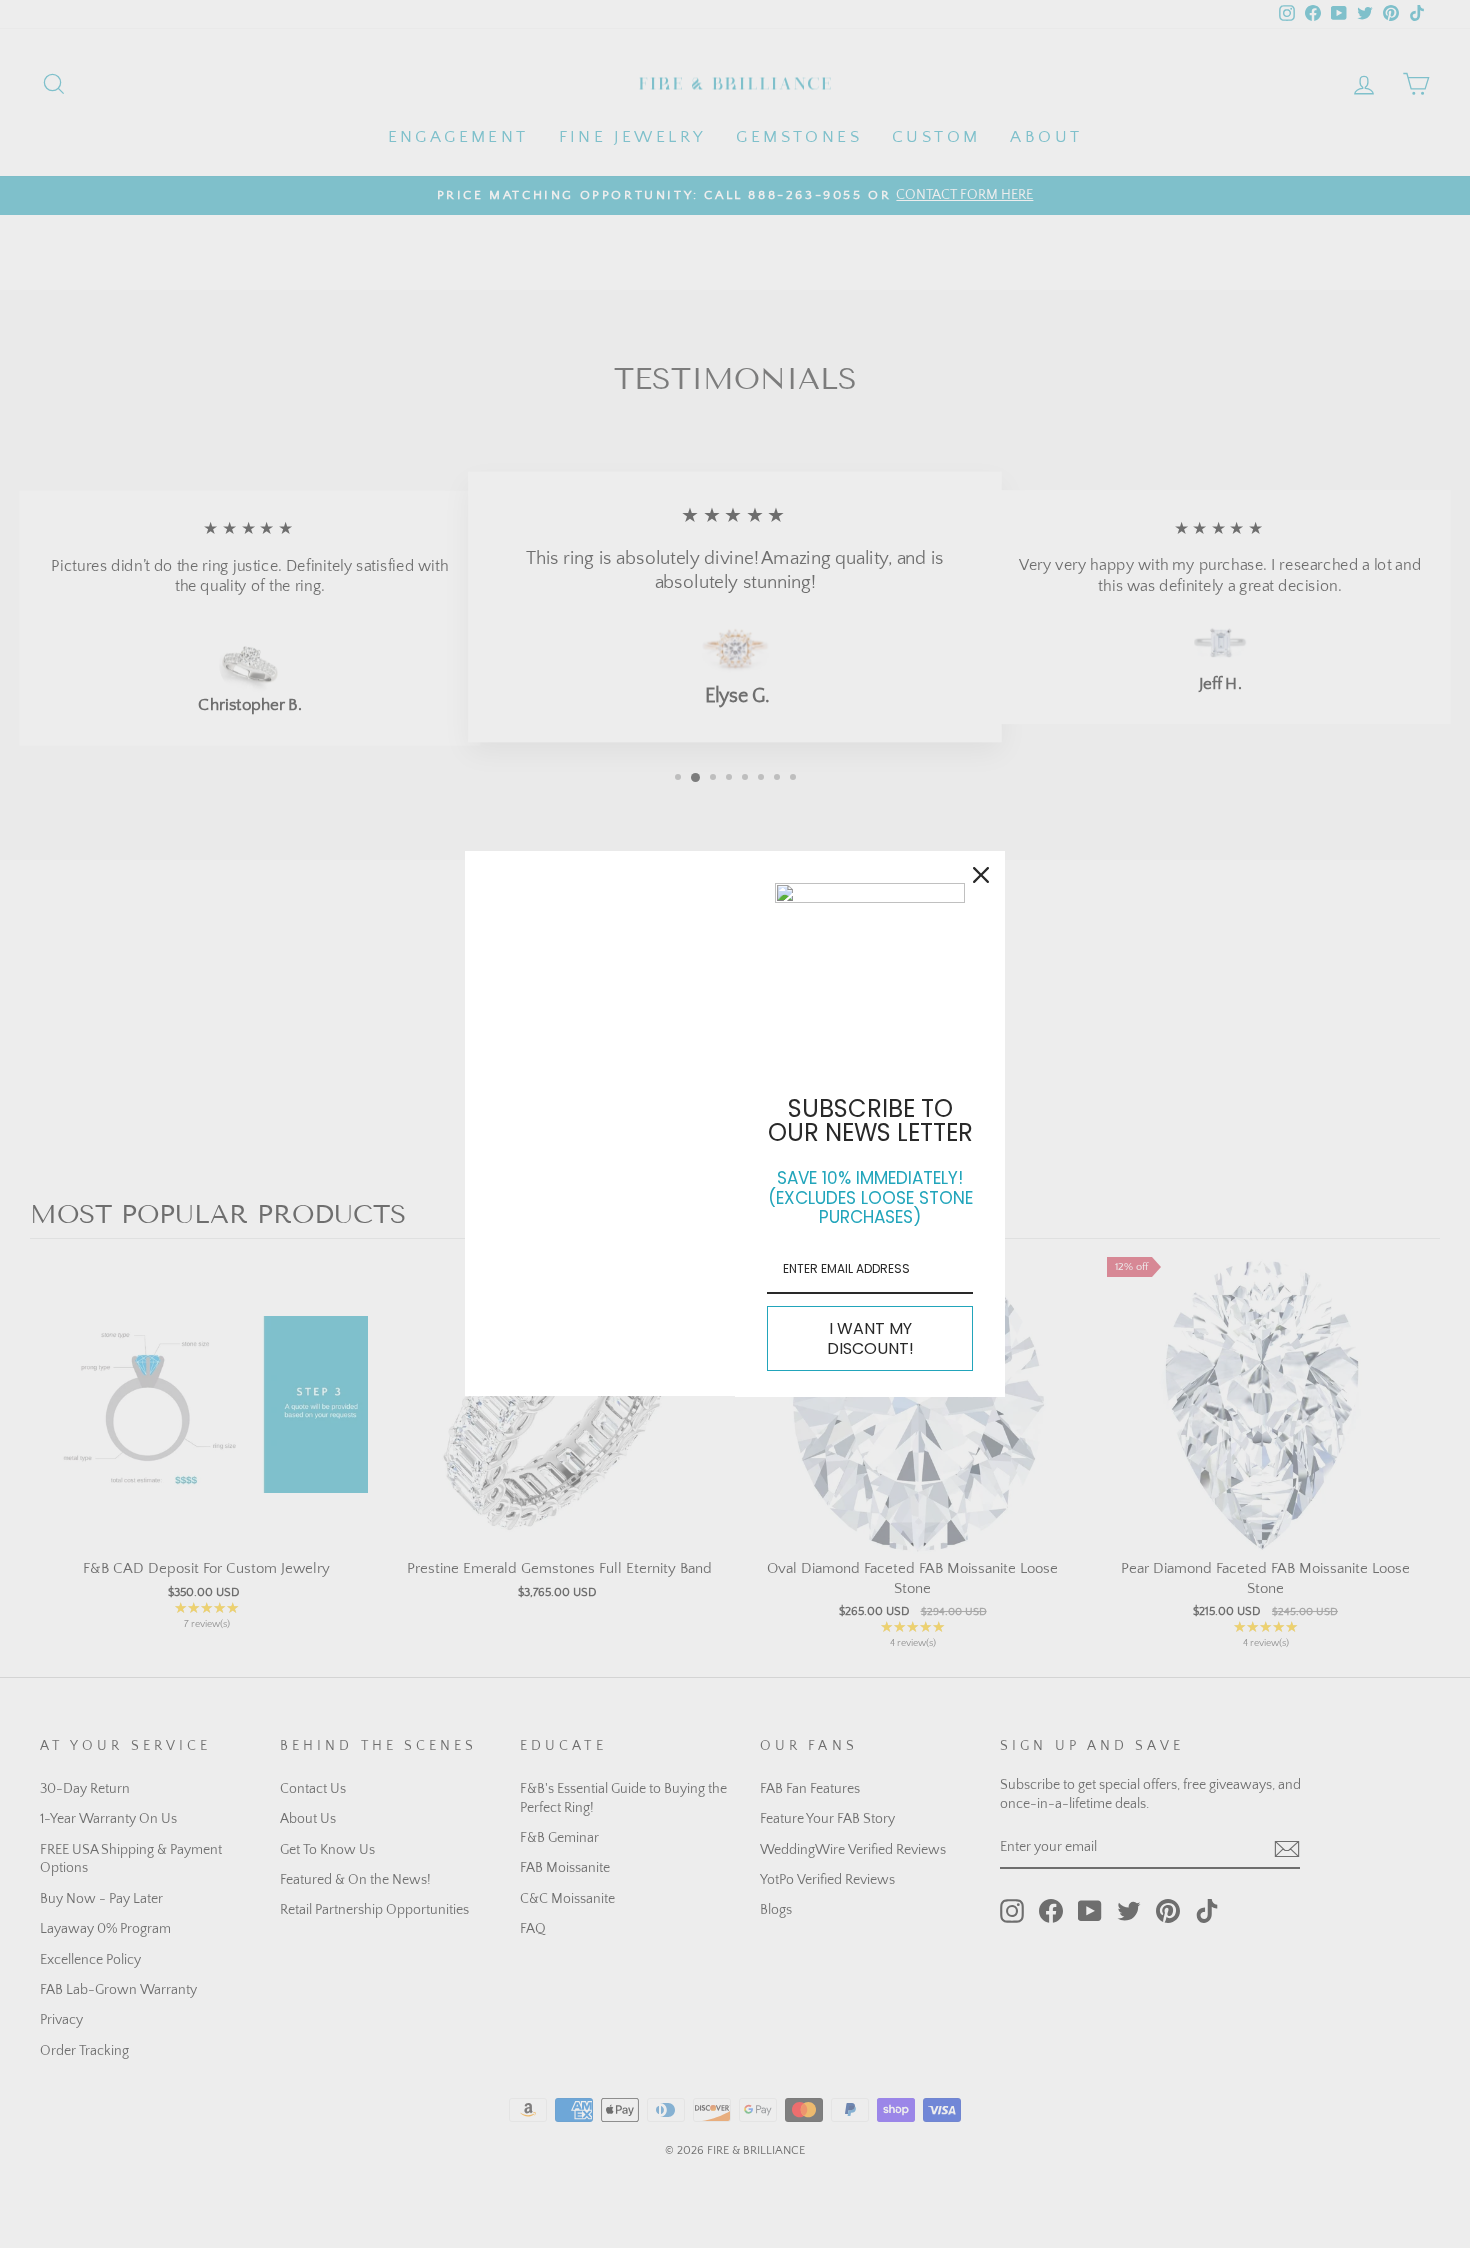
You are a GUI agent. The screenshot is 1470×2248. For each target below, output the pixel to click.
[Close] (981, 875)
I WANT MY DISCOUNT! (870, 1338)
